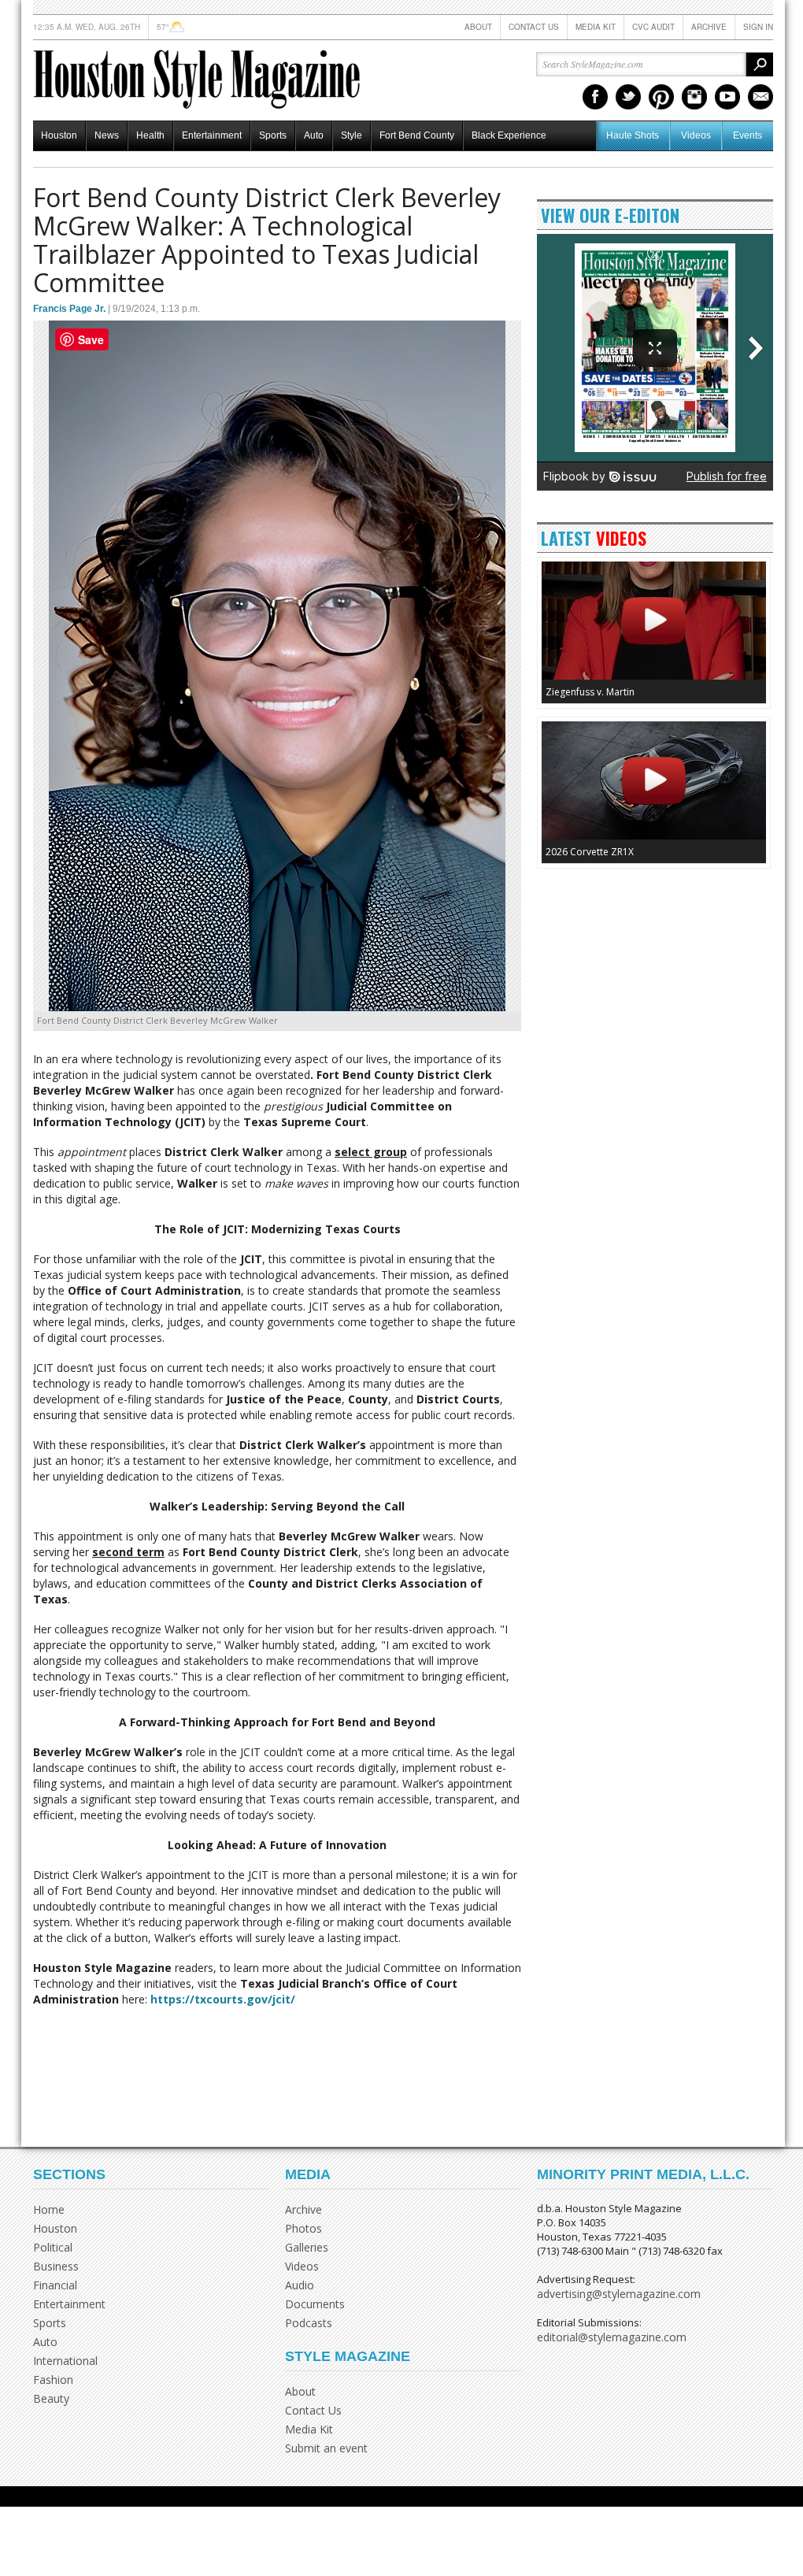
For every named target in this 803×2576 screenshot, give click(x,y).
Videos (696, 135)
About (478, 27)
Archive (709, 27)
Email (760, 97)
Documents (315, 2304)
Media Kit (596, 27)
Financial (55, 2285)
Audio (300, 2285)
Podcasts (309, 2323)
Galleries (307, 2247)
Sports (273, 135)
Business (56, 2266)
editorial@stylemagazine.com (612, 2337)
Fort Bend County (417, 135)
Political (53, 2247)
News (107, 135)
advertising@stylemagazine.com (619, 2294)
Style (352, 135)
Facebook (595, 97)
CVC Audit (653, 27)
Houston (59, 135)
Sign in (758, 27)
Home (49, 2209)
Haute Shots (633, 135)
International (65, 2361)
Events (747, 135)
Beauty (51, 2398)
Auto (314, 135)
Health (150, 135)
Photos (303, 2228)
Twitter (628, 97)
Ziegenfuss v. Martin (590, 692)
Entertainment (212, 135)
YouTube (727, 97)
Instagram (694, 97)
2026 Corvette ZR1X (590, 852)
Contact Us (534, 27)
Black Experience (509, 135)
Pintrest (661, 97)
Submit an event (326, 2448)
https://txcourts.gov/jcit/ (223, 1999)
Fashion (53, 2380)
